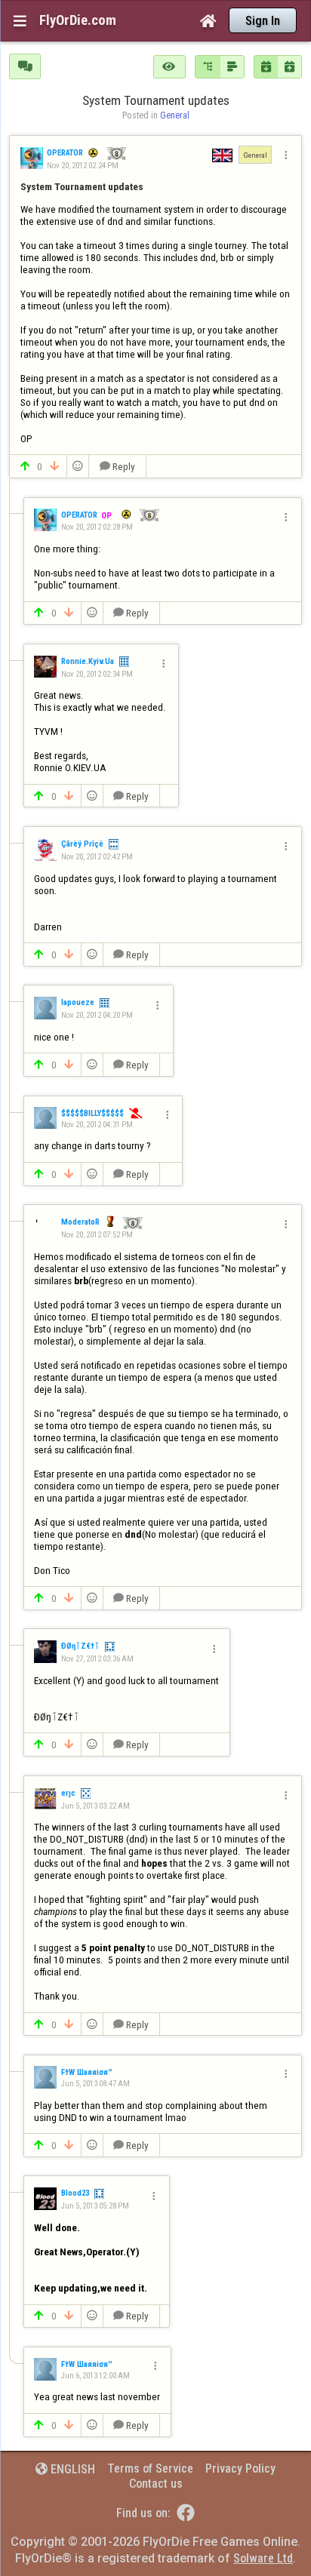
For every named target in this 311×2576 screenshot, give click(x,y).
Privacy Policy (240, 2468)
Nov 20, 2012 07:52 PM (97, 1235)
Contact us (156, 2484)
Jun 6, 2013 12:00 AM (95, 2376)
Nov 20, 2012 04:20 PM (97, 1015)
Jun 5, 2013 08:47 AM (95, 2084)
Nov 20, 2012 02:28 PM (97, 527)
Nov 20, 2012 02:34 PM (97, 674)
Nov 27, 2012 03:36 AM (97, 1659)
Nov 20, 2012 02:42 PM (97, 857)
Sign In (263, 21)
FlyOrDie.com (78, 20)
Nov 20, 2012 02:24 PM (83, 166)
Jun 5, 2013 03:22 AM (95, 1806)
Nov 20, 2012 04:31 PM (97, 1125)
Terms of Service (150, 2468)
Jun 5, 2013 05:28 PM (95, 2206)
